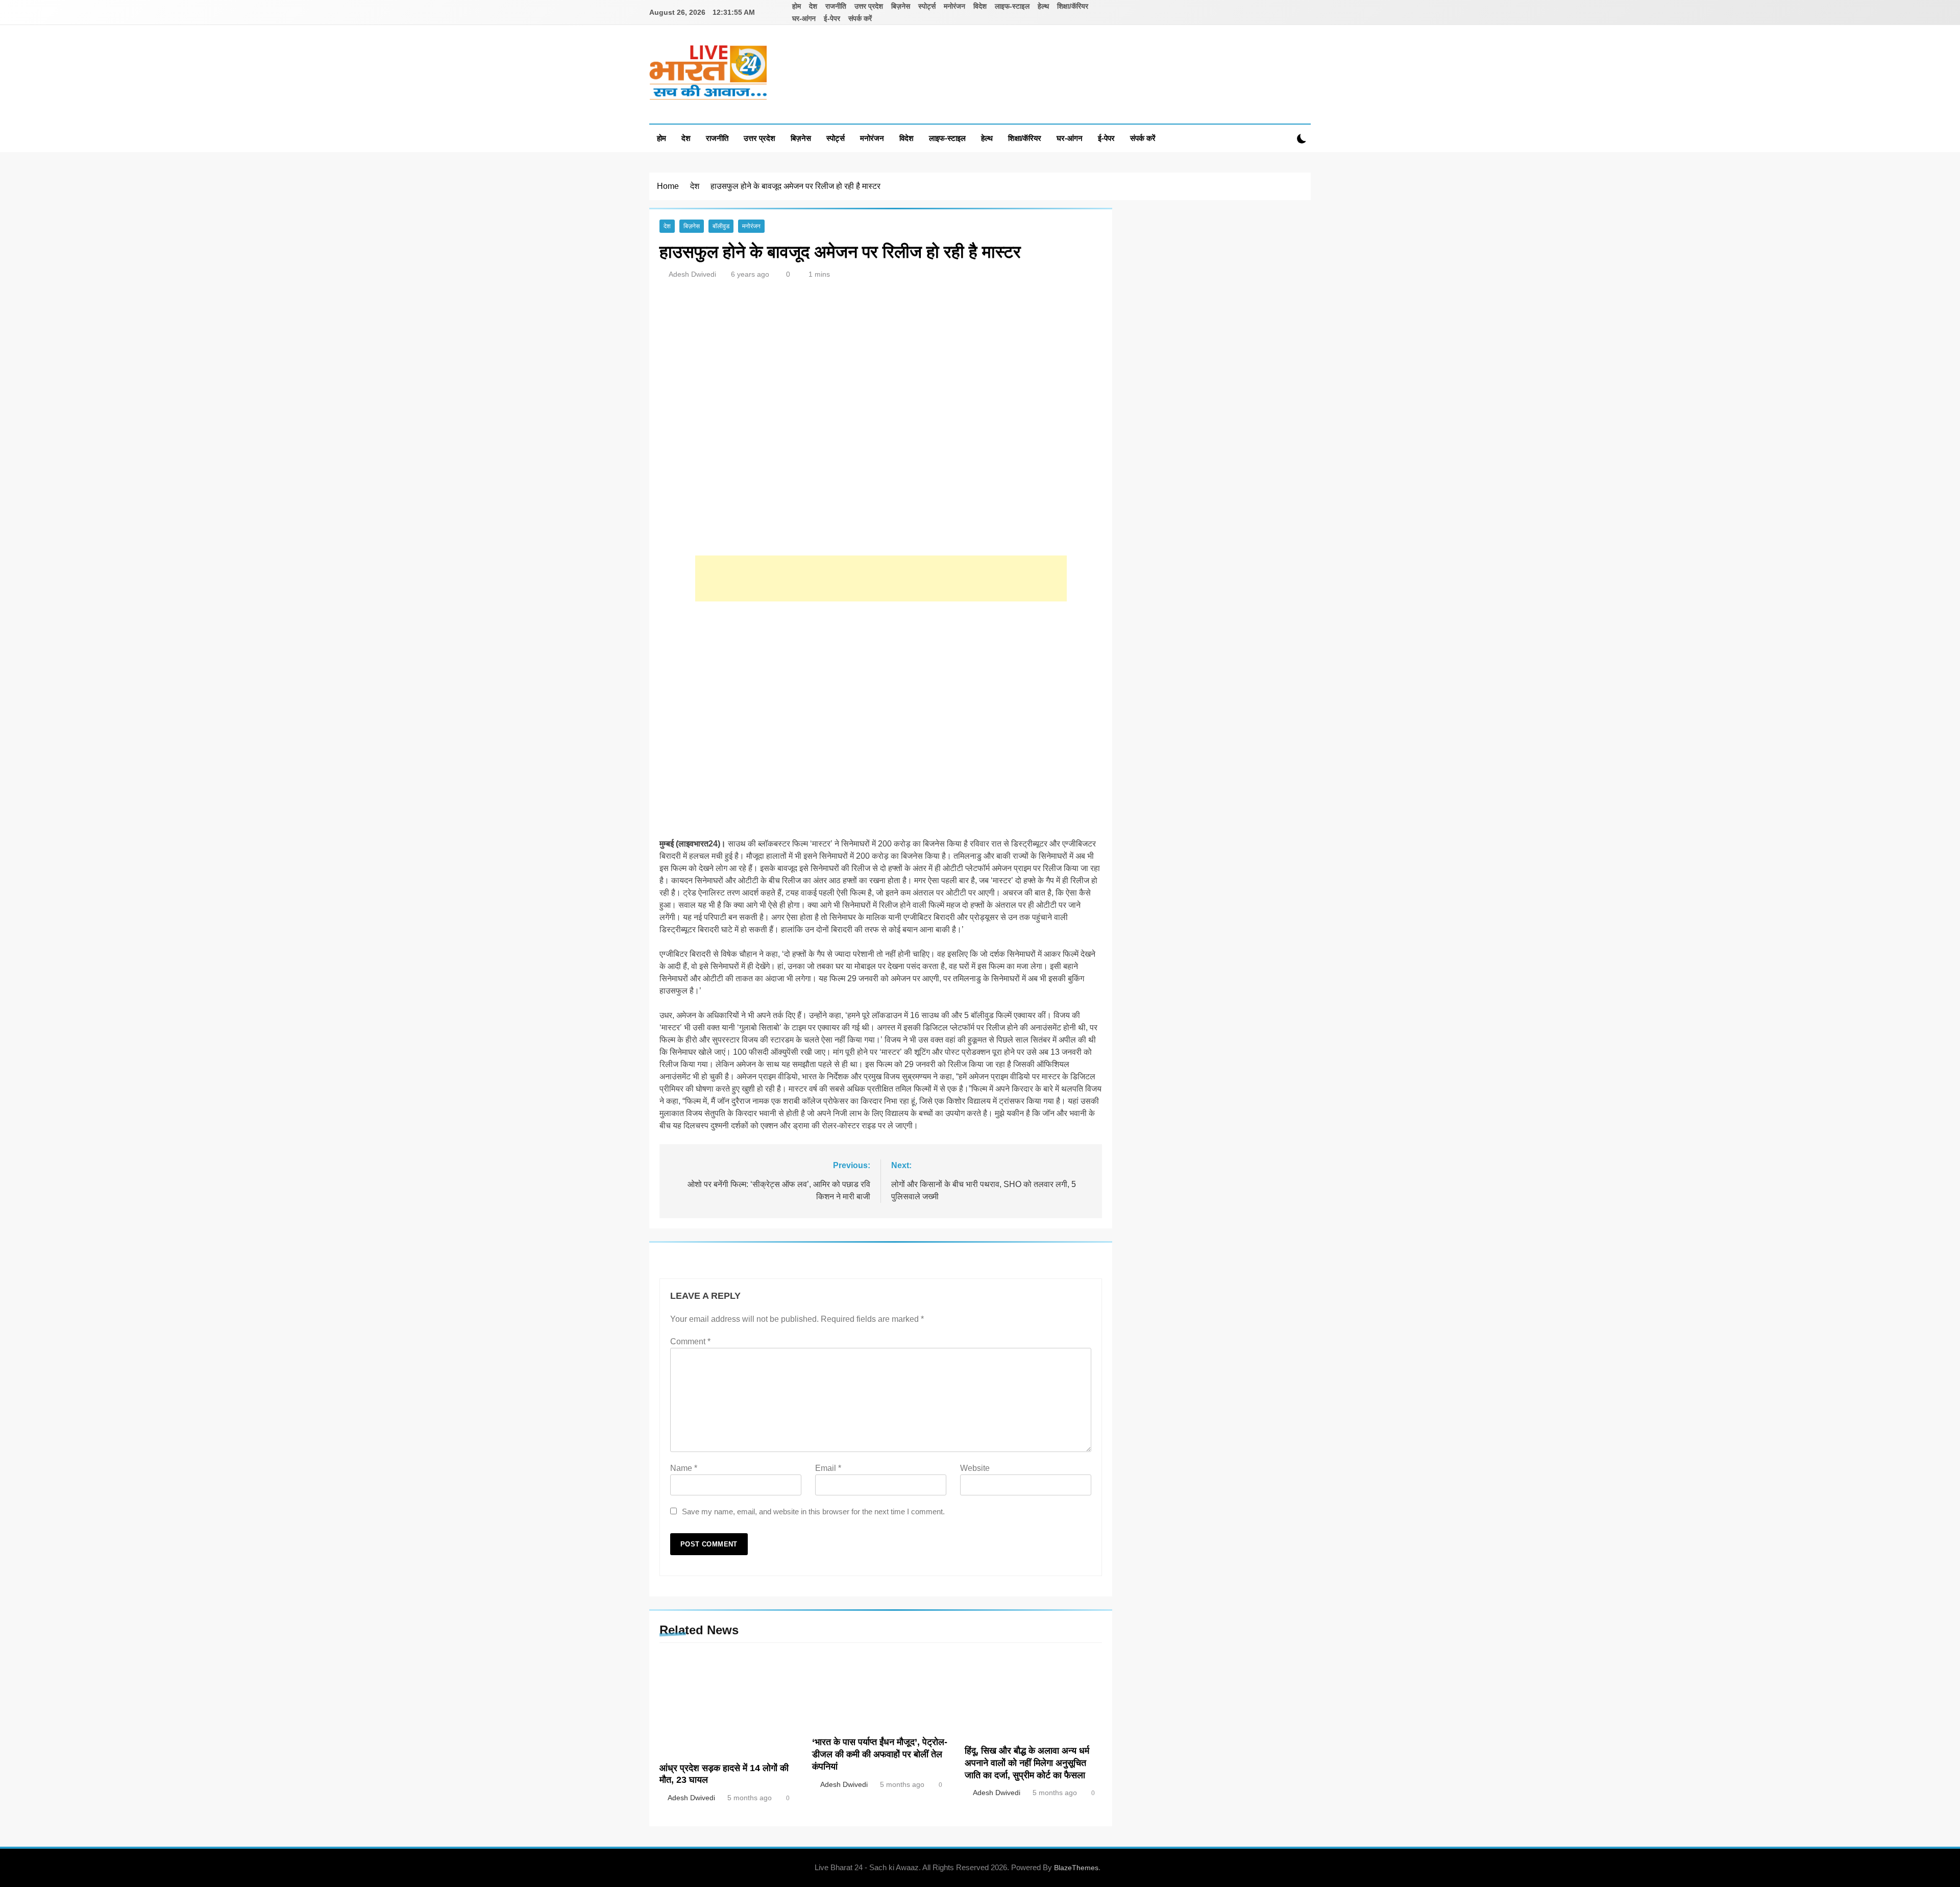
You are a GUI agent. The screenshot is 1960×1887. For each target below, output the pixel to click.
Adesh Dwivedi (692, 274)
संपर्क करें (860, 18)
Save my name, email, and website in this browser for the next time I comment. (813, 1511)
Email (828, 1468)
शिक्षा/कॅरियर (1073, 6)
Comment (690, 1341)
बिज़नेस (901, 6)
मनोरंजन (954, 6)
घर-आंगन (804, 18)
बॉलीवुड (721, 226)
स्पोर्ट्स (927, 6)
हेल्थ (1043, 6)
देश (813, 6)
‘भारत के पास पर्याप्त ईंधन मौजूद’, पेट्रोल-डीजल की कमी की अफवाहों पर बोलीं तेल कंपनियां (880, 1754)
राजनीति (836, 6)
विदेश (980, 6)
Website (975, 1468)
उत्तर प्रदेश (869, 6)
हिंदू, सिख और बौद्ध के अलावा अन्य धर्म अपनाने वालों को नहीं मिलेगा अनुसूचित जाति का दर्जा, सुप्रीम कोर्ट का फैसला (1027, 1763)
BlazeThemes (1076, 1868)
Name (684, 1468)
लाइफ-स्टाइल (1012, 6)
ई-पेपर (832, 18)
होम (797, 6)
